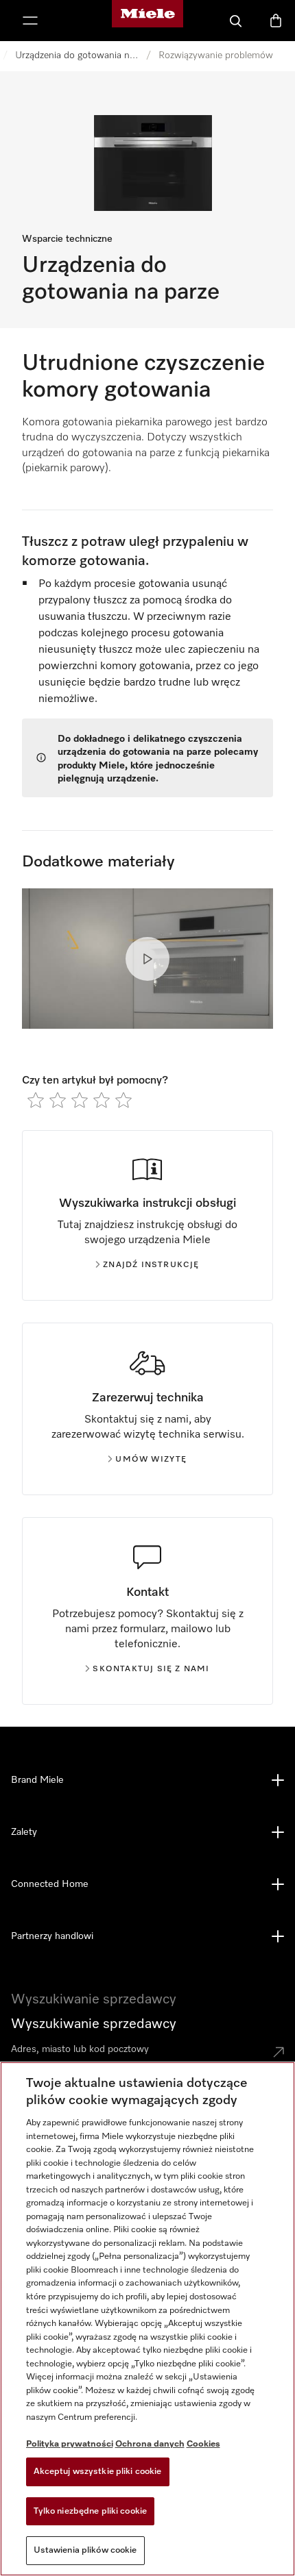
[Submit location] (279, 2052)
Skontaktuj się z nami (151, 1669)
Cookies (203, 2444)
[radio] (36, 1100)
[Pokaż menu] (30, 21)
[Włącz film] (147, 959)
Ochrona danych (150, 2444)
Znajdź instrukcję (151, 1265)
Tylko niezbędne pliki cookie (91, 2511)
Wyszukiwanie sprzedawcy (94, 2024)
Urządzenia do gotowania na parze (77, 55)
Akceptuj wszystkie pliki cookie (98, 2472)
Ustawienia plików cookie (85, 2550)
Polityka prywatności (70, 2444)
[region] (147, 2319)
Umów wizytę (151, 1460)
